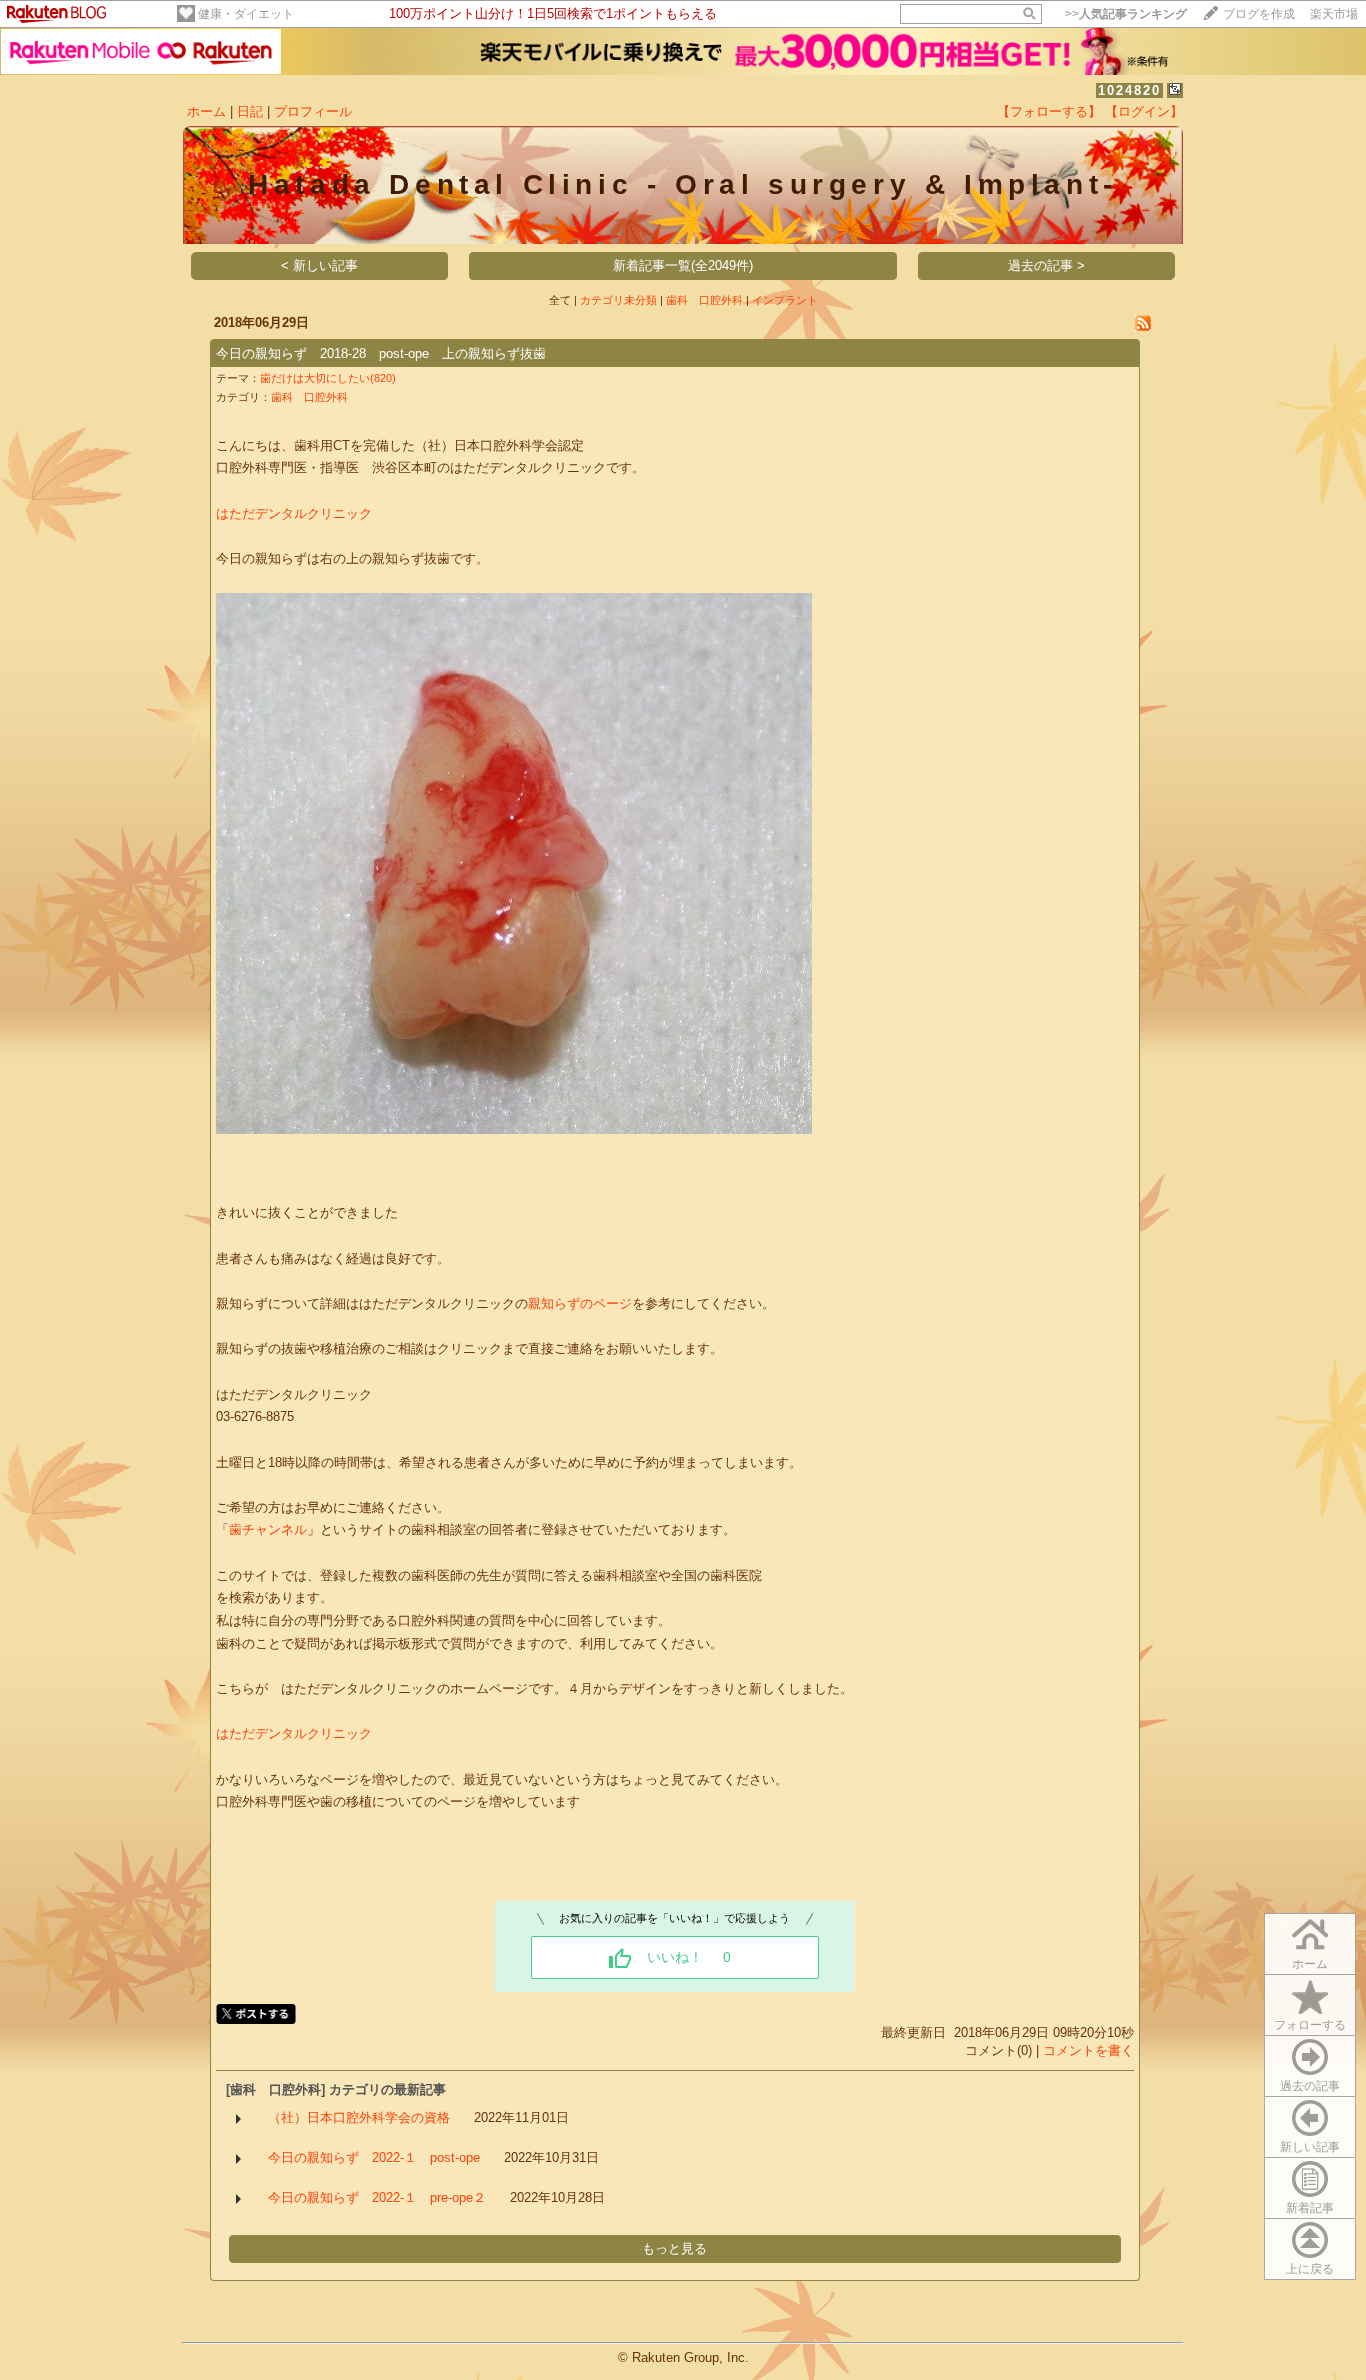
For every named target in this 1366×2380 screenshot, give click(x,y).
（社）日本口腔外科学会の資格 (359, 2117)
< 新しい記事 (319, 265)
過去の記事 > (1046, 265)
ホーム (206, 111)
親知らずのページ (580, 1303)
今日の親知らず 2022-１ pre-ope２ (377, 2197)
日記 (250, 111)
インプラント (785, 300)
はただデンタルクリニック (294, 513)
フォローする (1310, 2025)
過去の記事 (1310, 2086)
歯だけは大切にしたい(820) (328, 378)
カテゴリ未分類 (618, 300)
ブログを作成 (1259, 14)
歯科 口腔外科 (704, 300)
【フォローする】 (1049, 111)
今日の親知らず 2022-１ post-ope (374, 2157)
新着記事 (1310, 2208)
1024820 (1129, 90)
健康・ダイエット (246, 14)
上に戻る (1310, 2269)
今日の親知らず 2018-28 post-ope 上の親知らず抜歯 (381, 353)
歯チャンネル (268, 1529)
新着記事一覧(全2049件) (683, 265)
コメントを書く (1088, 2050)
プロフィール (313, 111)
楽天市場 (1334, 14)
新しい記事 (1310, 2147)
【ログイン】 (1144, 111)
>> (1126, 14)
